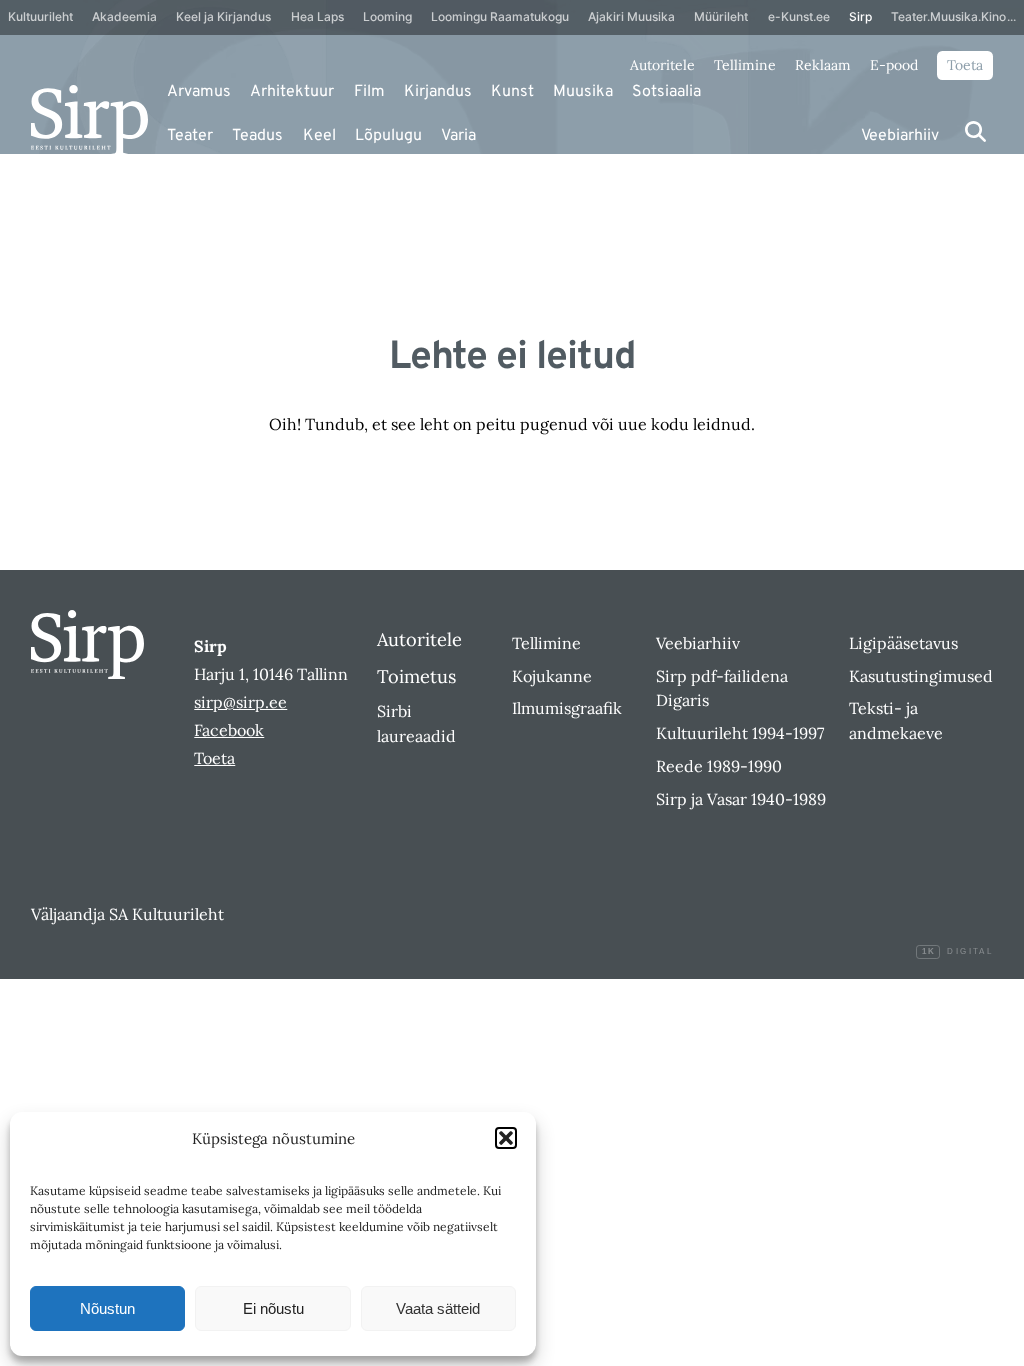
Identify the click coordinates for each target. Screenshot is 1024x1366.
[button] (506, 1138)
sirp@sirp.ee (240, 702)
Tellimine (745, 65)
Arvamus (199, 92)
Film (369, 92)
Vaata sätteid (438, 1308)
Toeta (965, 65)
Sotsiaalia (666, 92)
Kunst (512, 92)
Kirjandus (438, 92)
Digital (957, 951)
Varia (458, 136)
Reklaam (823, 65)
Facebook (229, 730)
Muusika (583, 92)
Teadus (257, 136)
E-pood (894, 65)
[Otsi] (975, 131)
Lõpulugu (388, 136)
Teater (190, 136)
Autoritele (662, 65)
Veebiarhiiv (900, 136)
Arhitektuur (292, 92)
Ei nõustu (273, 1308)
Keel (319, 136)
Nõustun (107, 1308)
